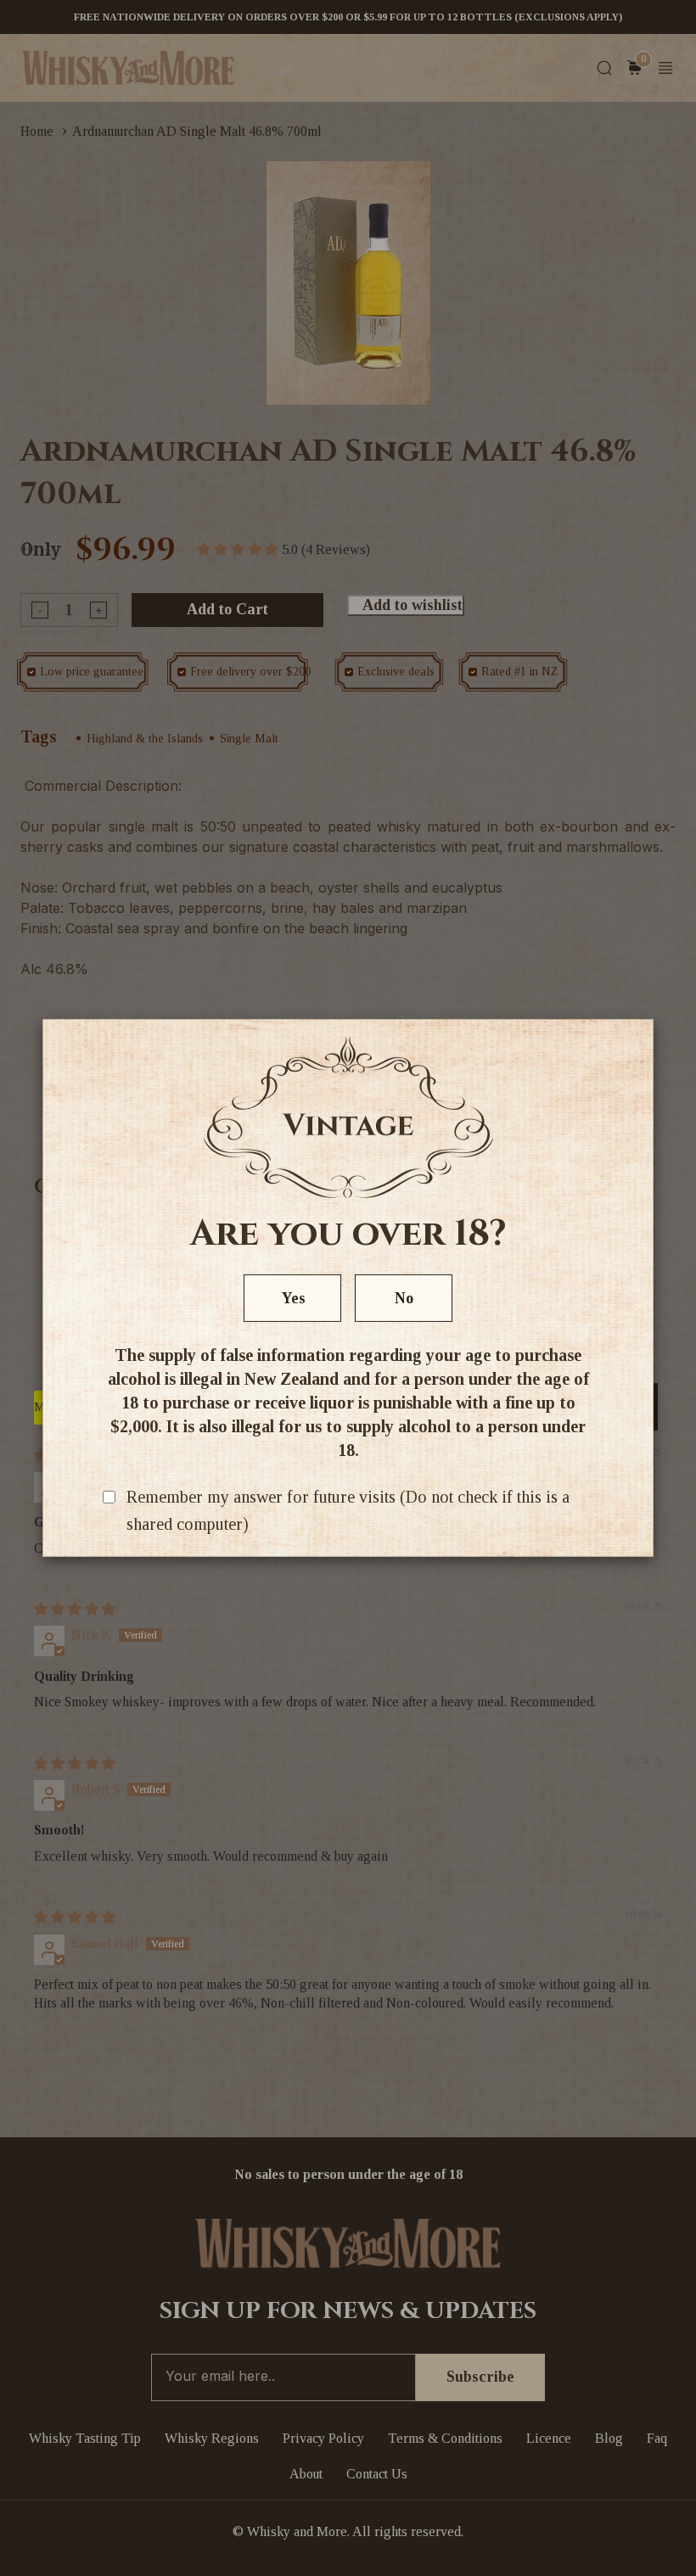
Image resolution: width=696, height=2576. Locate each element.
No (404, 1298)
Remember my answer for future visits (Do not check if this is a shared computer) (348, 1510)
